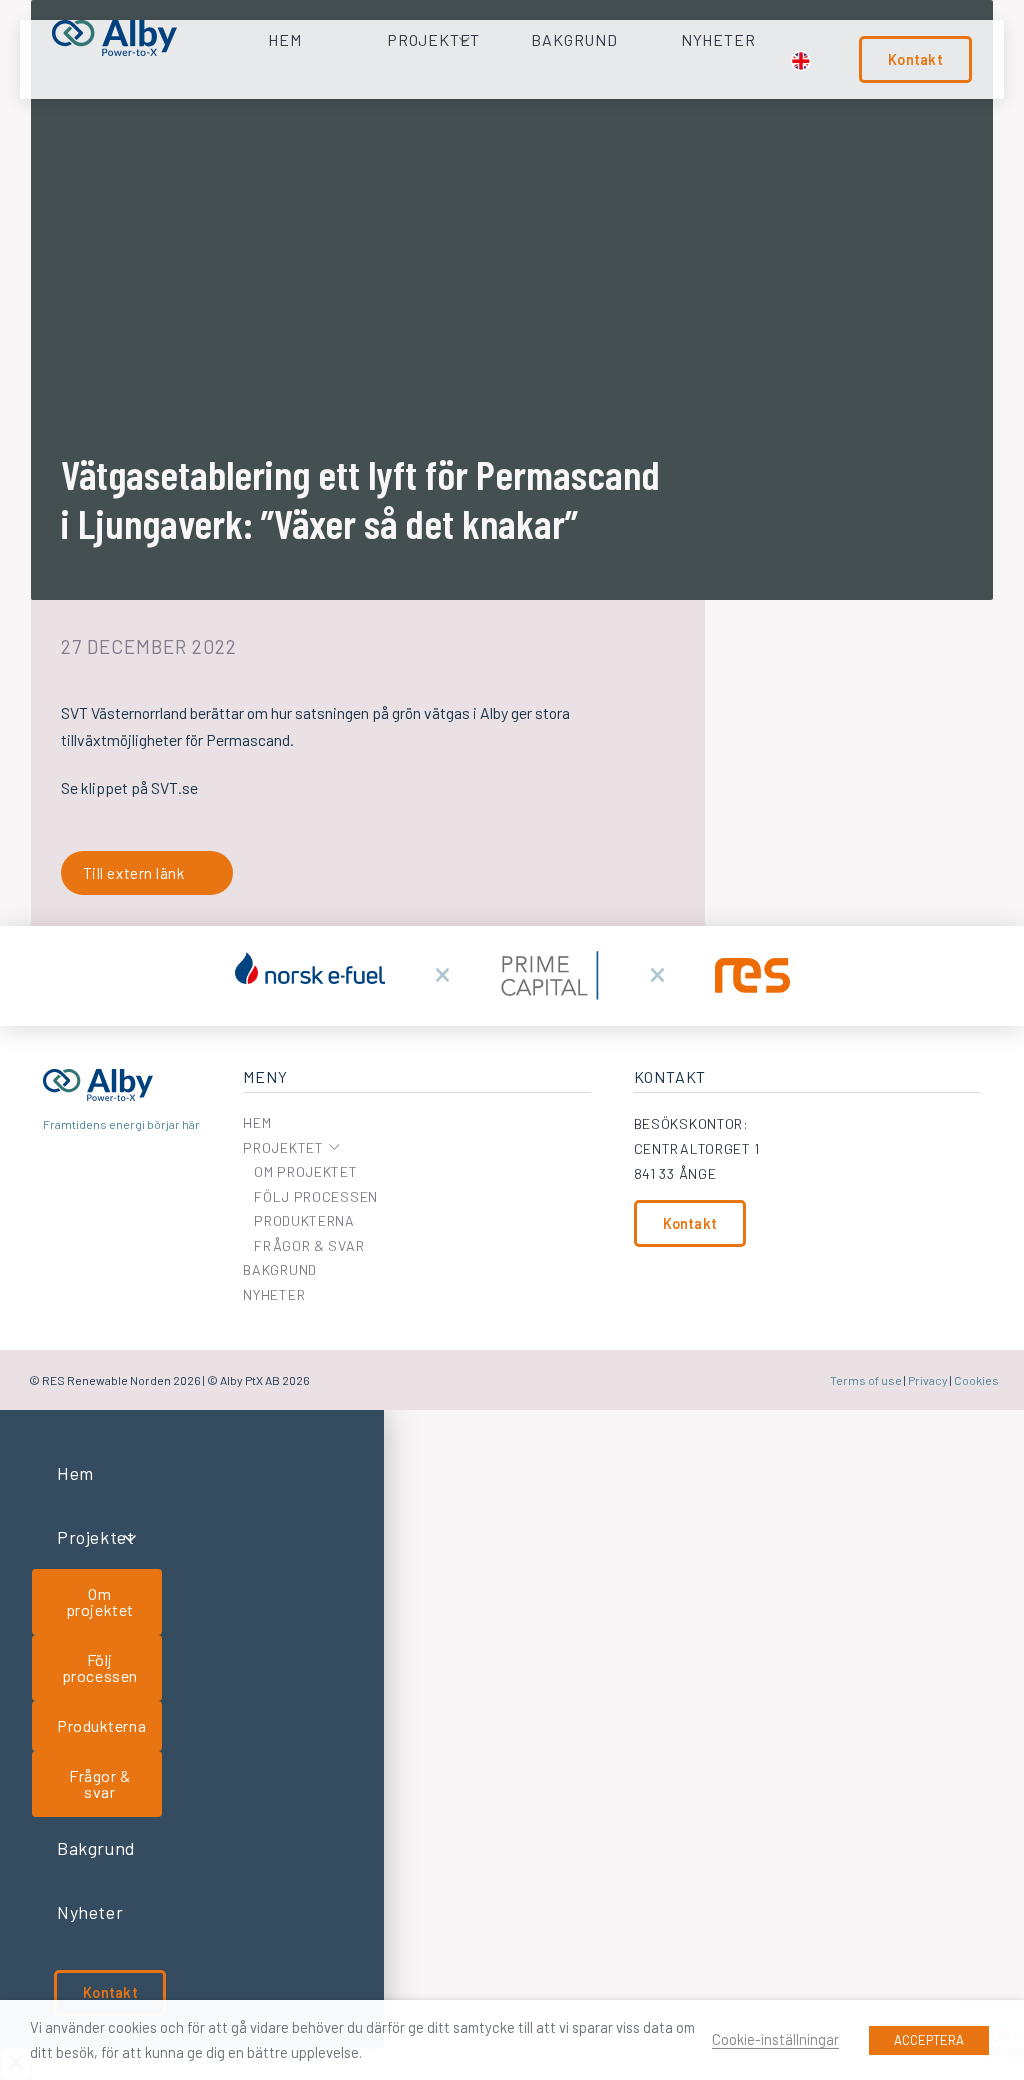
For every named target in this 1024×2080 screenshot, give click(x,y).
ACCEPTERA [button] (929, 2040)
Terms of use (866, 1380)
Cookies (976, 1380)
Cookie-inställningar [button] (775, 2039)
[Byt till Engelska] (801, 61)
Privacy (928, 1380)
